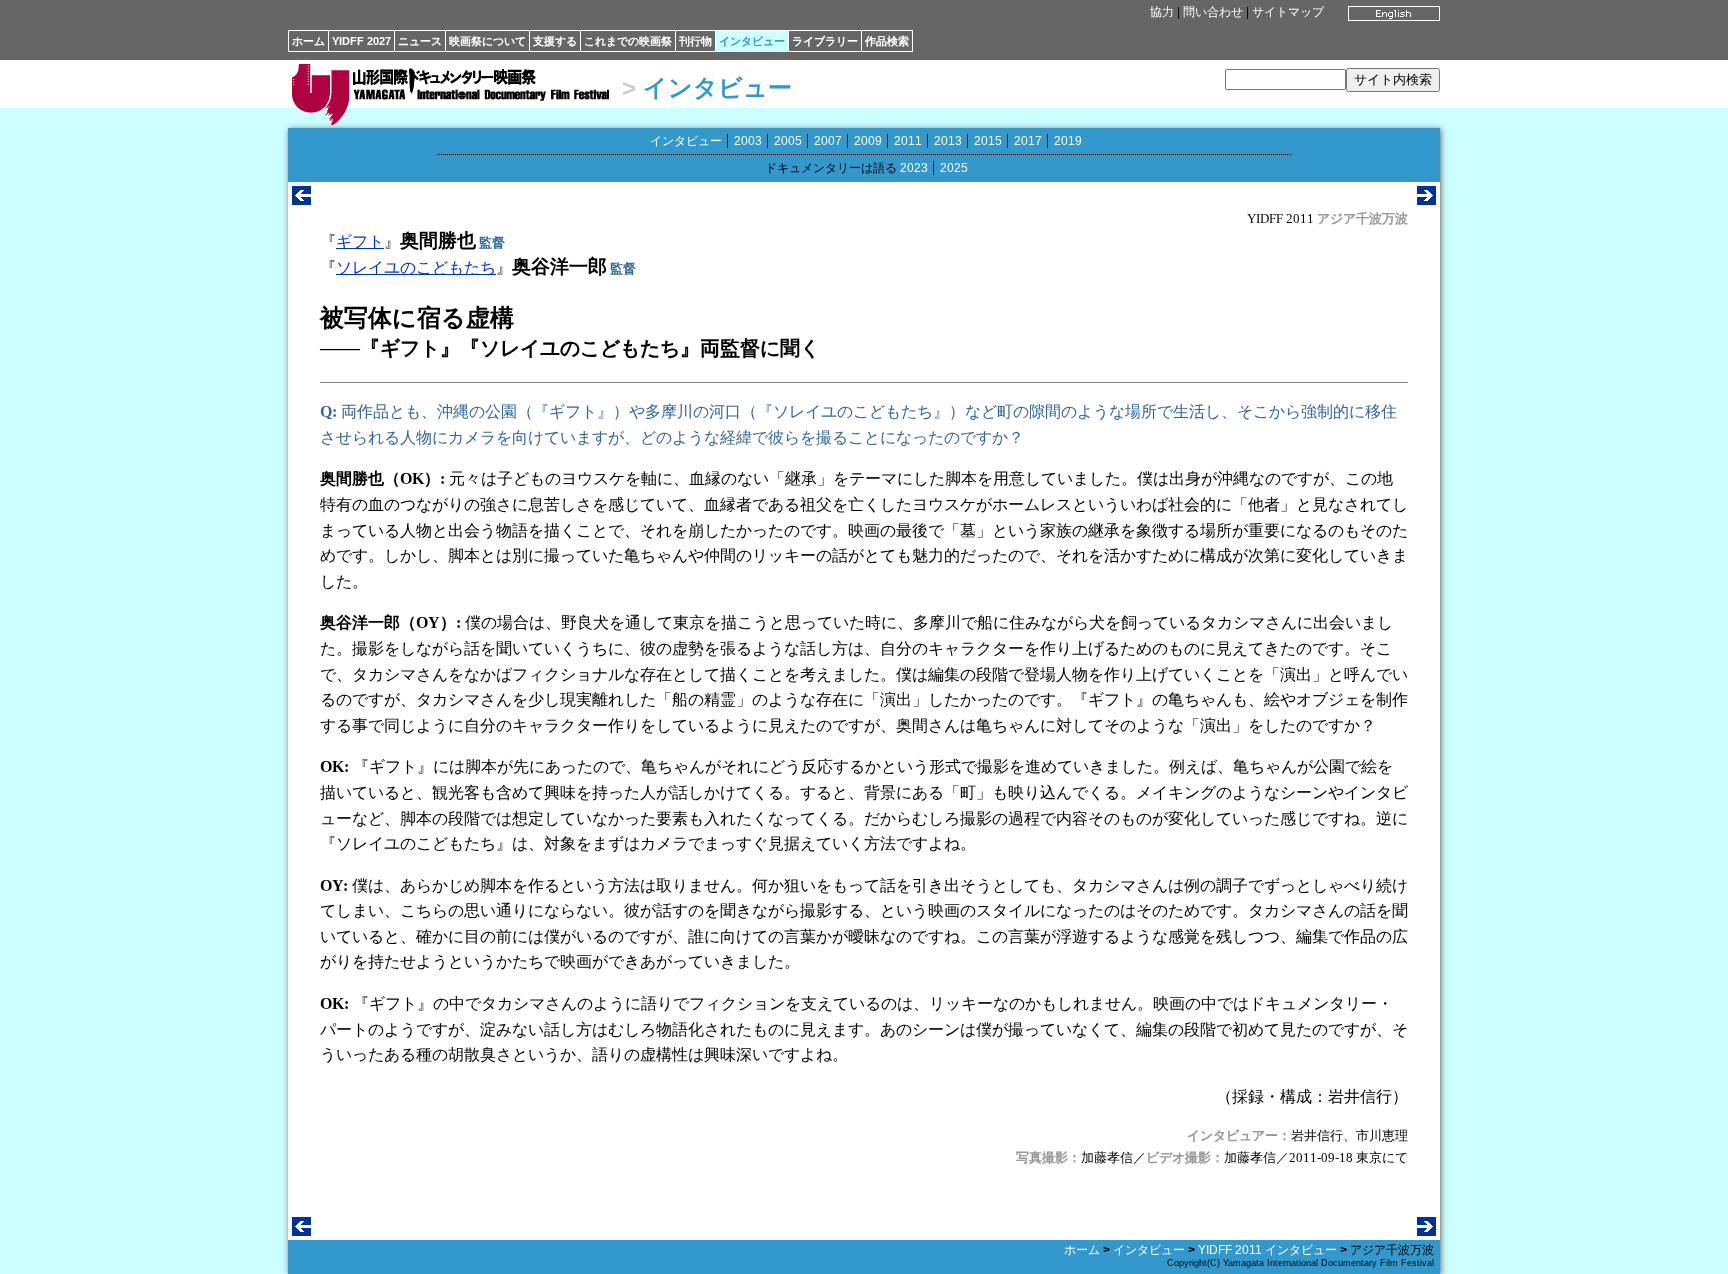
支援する (555, 41)
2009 (868, 141)
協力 (1162, 12)
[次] (1426, 199)
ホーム (308, 41)
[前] (301, 199)
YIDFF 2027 (361, 41)
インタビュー (752, 41)
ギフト (360, 241)
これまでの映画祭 (628, 41)
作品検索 (887, 41)
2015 (988, 141)
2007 (828, 141)
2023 (914, 168)
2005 (788, 141)
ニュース (420, 41)
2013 (948, 141)
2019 (1068, 141)
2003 (748, 141)
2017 (1028, 141)
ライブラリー (825, 41)
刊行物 (695, 41)
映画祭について (487, 41)
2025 (954, 168)
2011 (908, 141)
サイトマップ (1288, 12)
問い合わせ (1213, 12)
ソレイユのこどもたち (416, 267)
